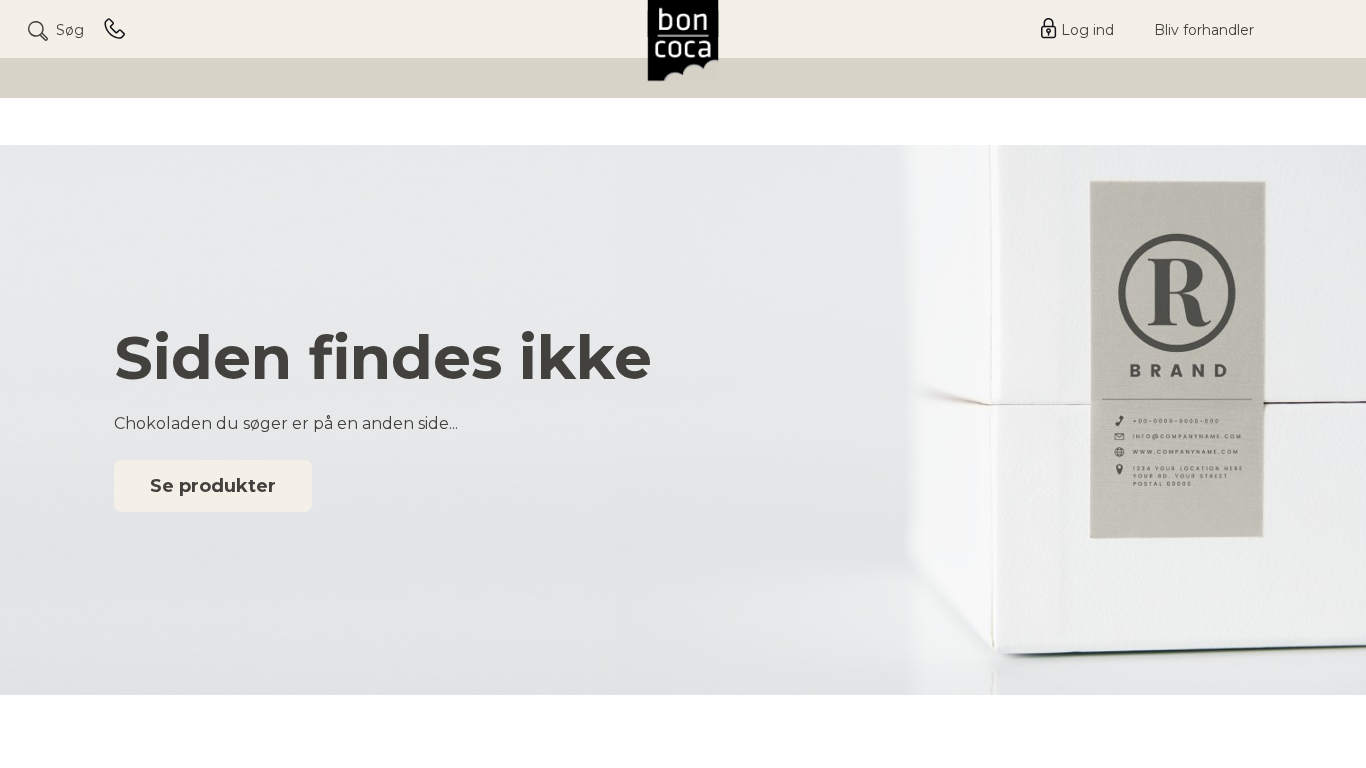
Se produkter (213, 486)
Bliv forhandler (1204, 30)
